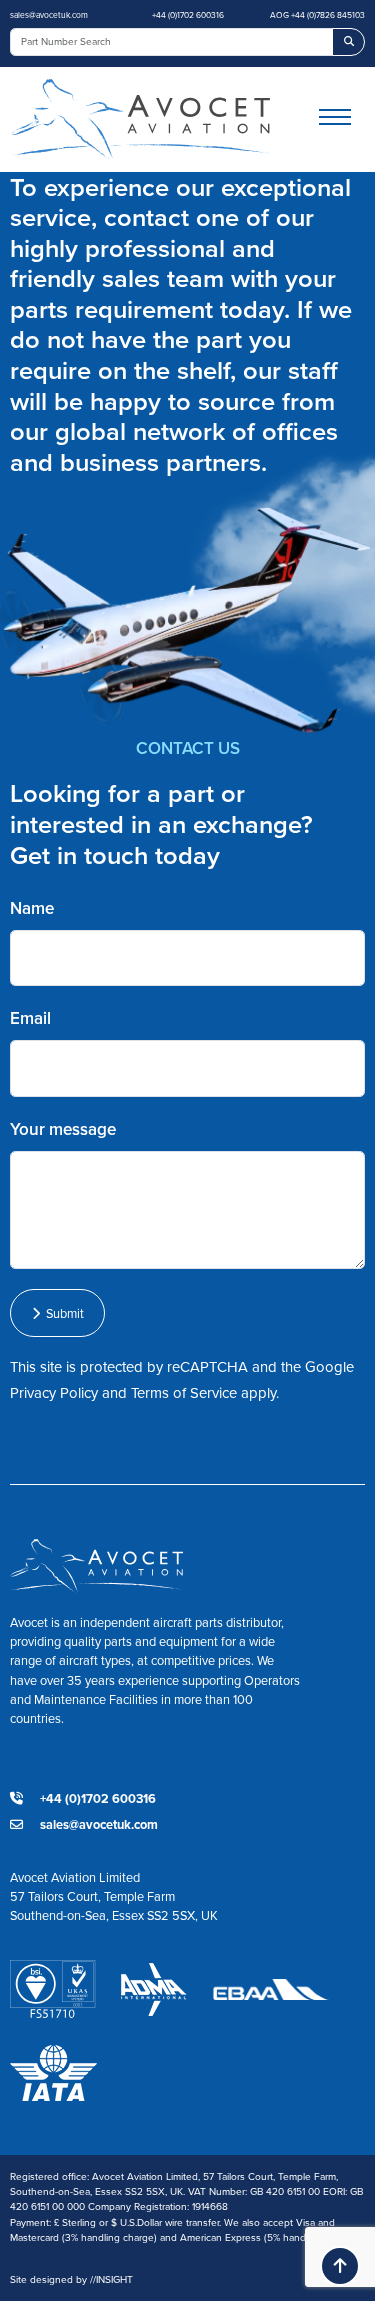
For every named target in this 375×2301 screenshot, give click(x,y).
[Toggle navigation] (342, 120)
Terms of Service (184, 1393)
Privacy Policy (54, 1393)
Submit (62, 1313)
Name (32, 908)
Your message (63, 1129)
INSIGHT (111, 2279)
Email (30, 1018)
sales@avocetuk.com (49, 15)
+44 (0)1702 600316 (188, 15)
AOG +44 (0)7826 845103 (317, 15)
